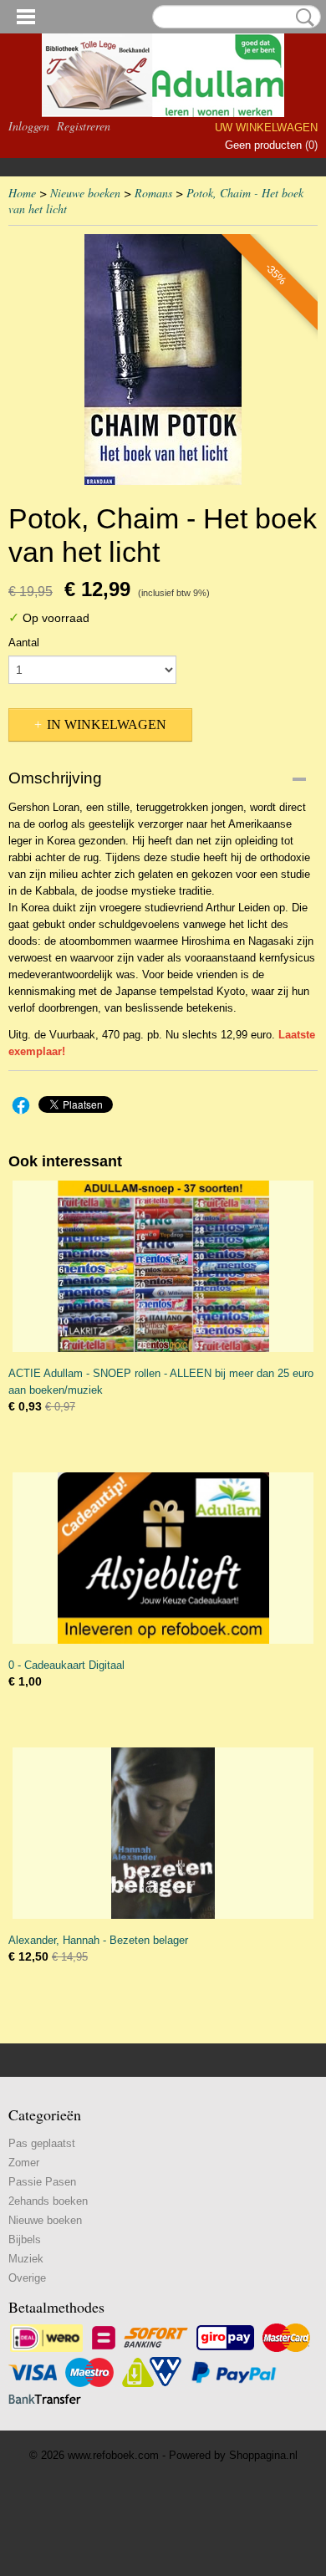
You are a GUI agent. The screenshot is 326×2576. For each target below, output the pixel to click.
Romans (153, 193)
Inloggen (29, 126)
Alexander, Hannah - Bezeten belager (98, 1940)
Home (22, 193)
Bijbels (25, 2239)
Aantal (24, 643)
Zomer (24, 2163)
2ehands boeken (48, 2201)
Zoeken (302, 18)
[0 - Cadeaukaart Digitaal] (163, 1558)
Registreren (84, 126)
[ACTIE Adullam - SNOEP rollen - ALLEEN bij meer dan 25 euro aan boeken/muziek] (163, 1266)
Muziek (26, 2259)
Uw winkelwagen (266, 128)
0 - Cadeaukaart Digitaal (66, 1665)
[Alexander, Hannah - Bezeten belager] (163, 1833)
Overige (27, 2278)
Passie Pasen (42, 2182)
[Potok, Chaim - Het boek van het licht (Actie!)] (163, 360)
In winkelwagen (107, 724)
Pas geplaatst (42, 2143)
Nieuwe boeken (85, 193)
